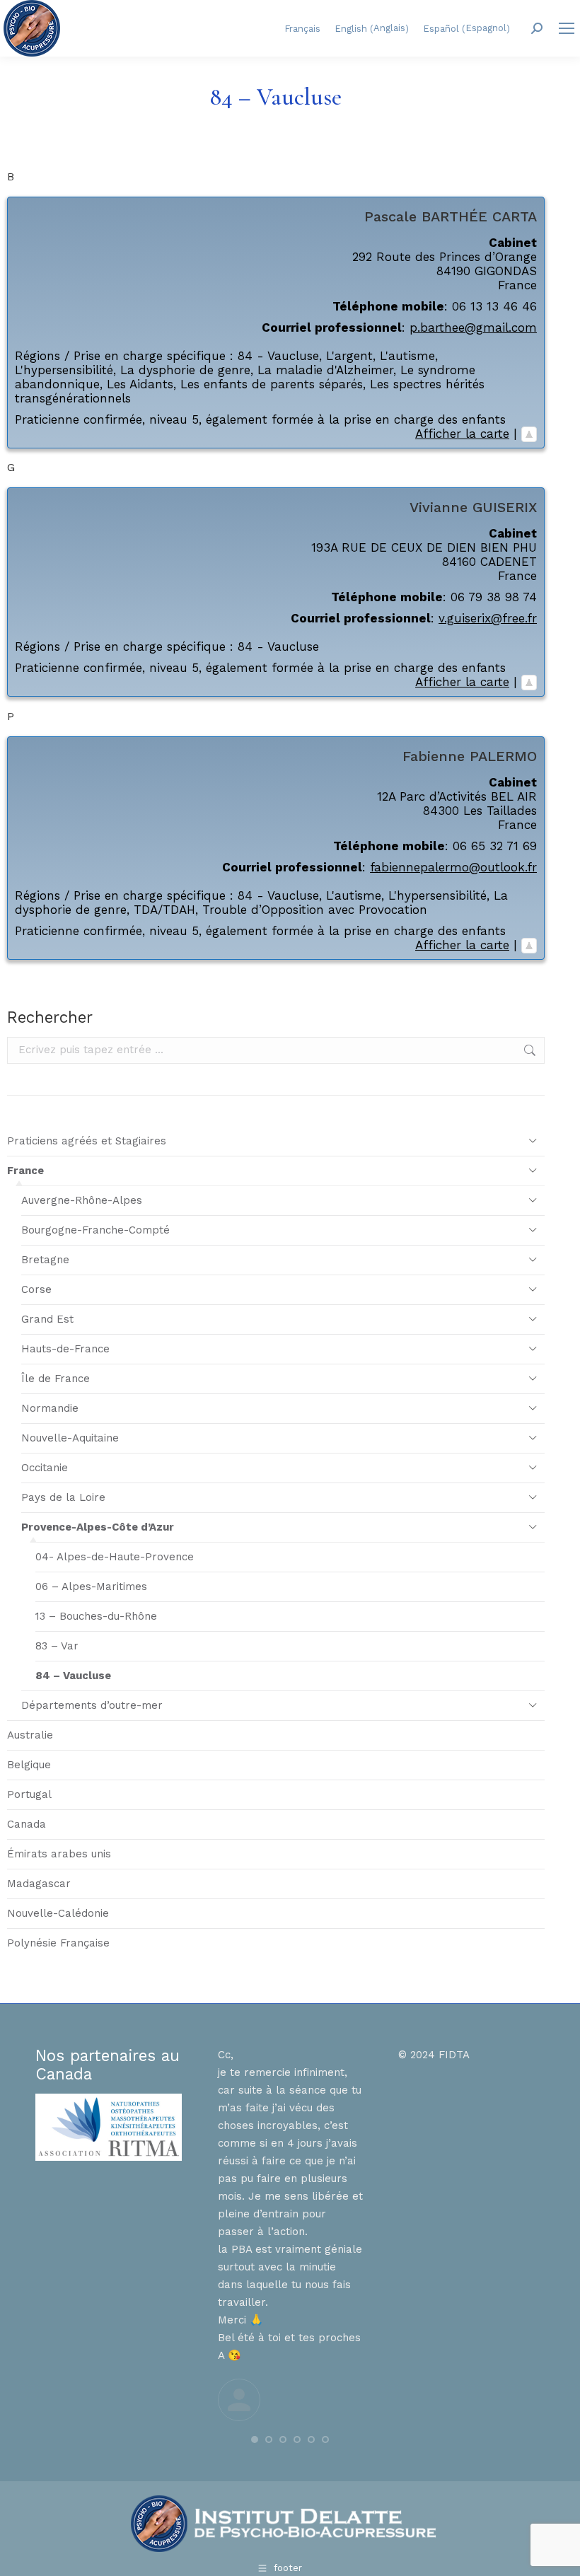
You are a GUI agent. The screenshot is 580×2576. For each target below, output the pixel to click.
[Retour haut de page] (529, 434)
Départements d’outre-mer (92, 1705)
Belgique (29, 1765)
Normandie (50, 1408)
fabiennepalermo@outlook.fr (453, 867)
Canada (27, 1824)
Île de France (56, 1379)
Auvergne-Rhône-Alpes (82, 1200)
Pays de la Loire (63, 1497)
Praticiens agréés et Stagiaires (87, 1141)
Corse (36, 1289)
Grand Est (47, 1319)
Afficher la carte (462, 434)
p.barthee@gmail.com (473, 327)
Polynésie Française (58, 1943)
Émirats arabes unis (59, 1854)
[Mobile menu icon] (567, 28)
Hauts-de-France (65, 1349)
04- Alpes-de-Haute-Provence (115, 1557)
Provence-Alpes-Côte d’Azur (98, 1527)
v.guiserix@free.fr (488, 618)
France (25, 1171)
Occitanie (45, 1468)
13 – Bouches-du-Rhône (96, 1616)
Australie (30, 1735)
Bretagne (45, 1260)
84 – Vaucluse (73, 1676)
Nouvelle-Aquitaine (70, 1438)
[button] (255, 2439)
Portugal (29, 1794)
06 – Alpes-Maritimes (91, 1586)
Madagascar (39, 1884)
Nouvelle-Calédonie (58, 1913)
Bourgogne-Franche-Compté (95, 1230)
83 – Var (57, 1646)
